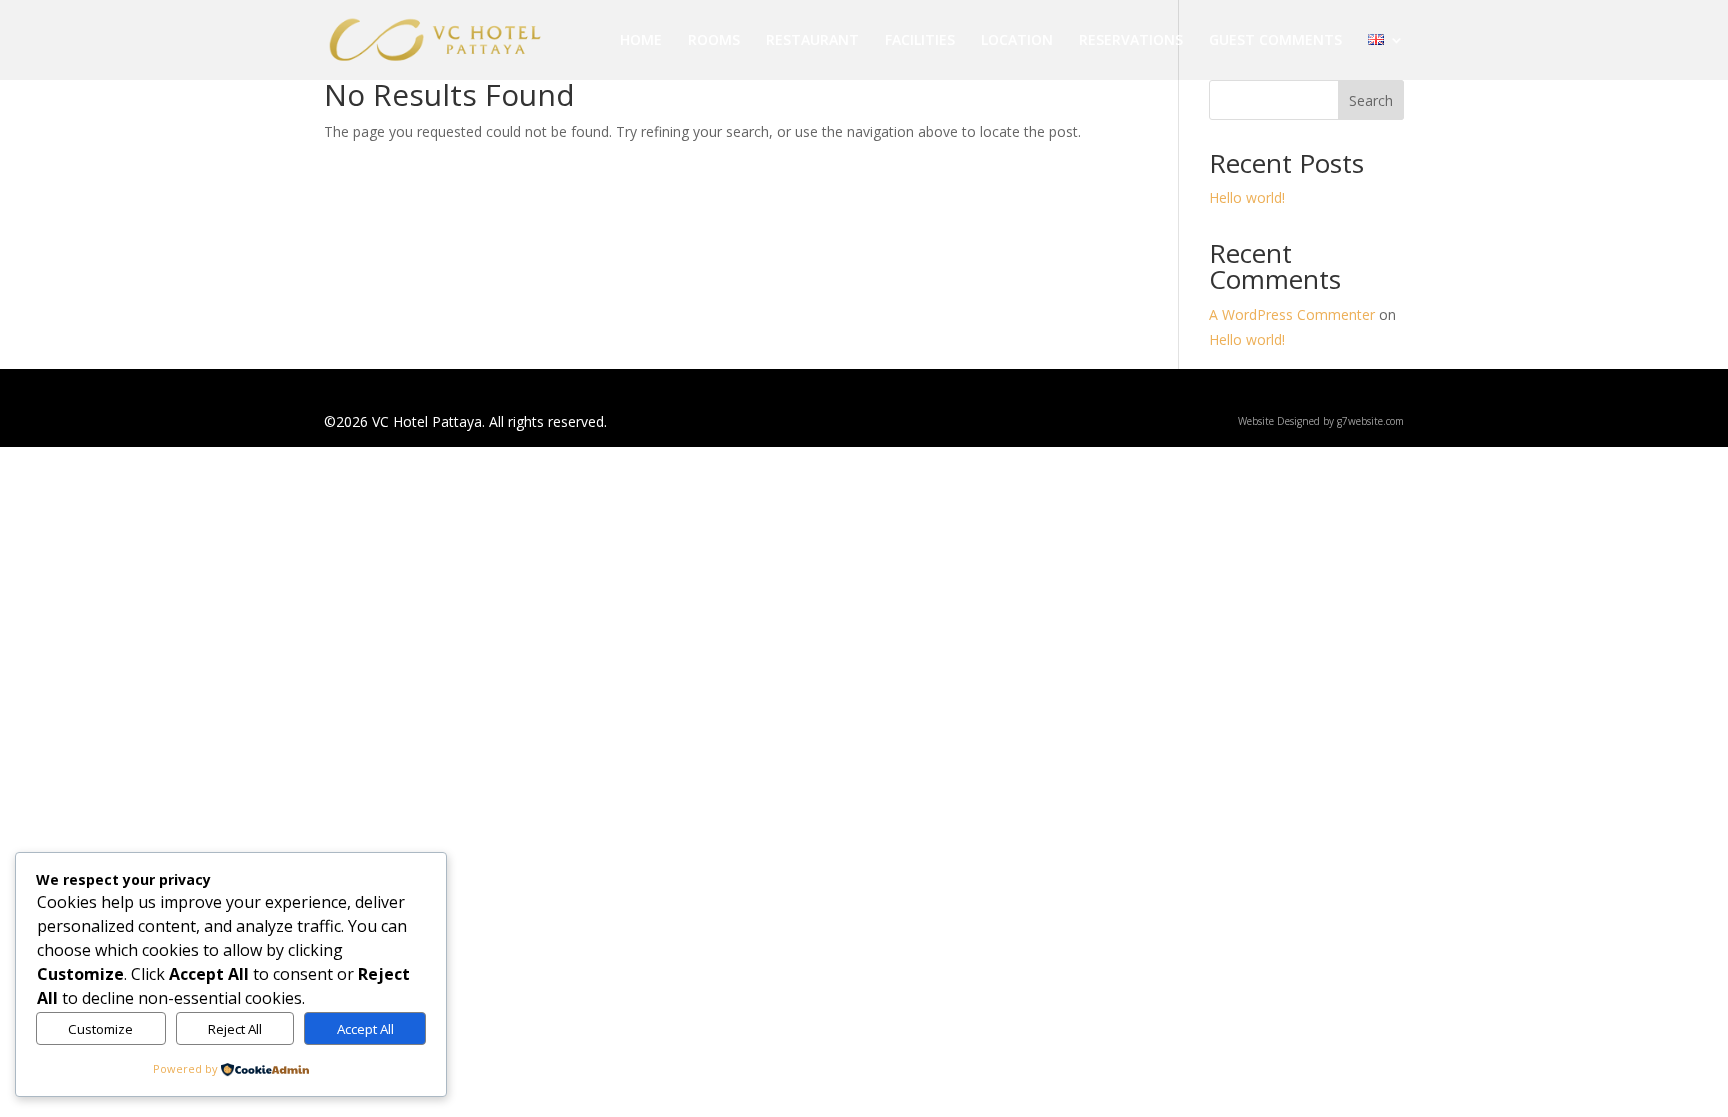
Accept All (365, 1029)
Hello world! (1247, 197)
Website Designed (1279, 421)
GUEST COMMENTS (1275, 41)
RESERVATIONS (1131, 41)
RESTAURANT (812, 41)
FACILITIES (920, 41)
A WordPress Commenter (1292, 314)
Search (1371, 100)
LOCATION (1017, 41)
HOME (641, 41)
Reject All (235, 1029)
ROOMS (714, 41)
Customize (100, 1029)
